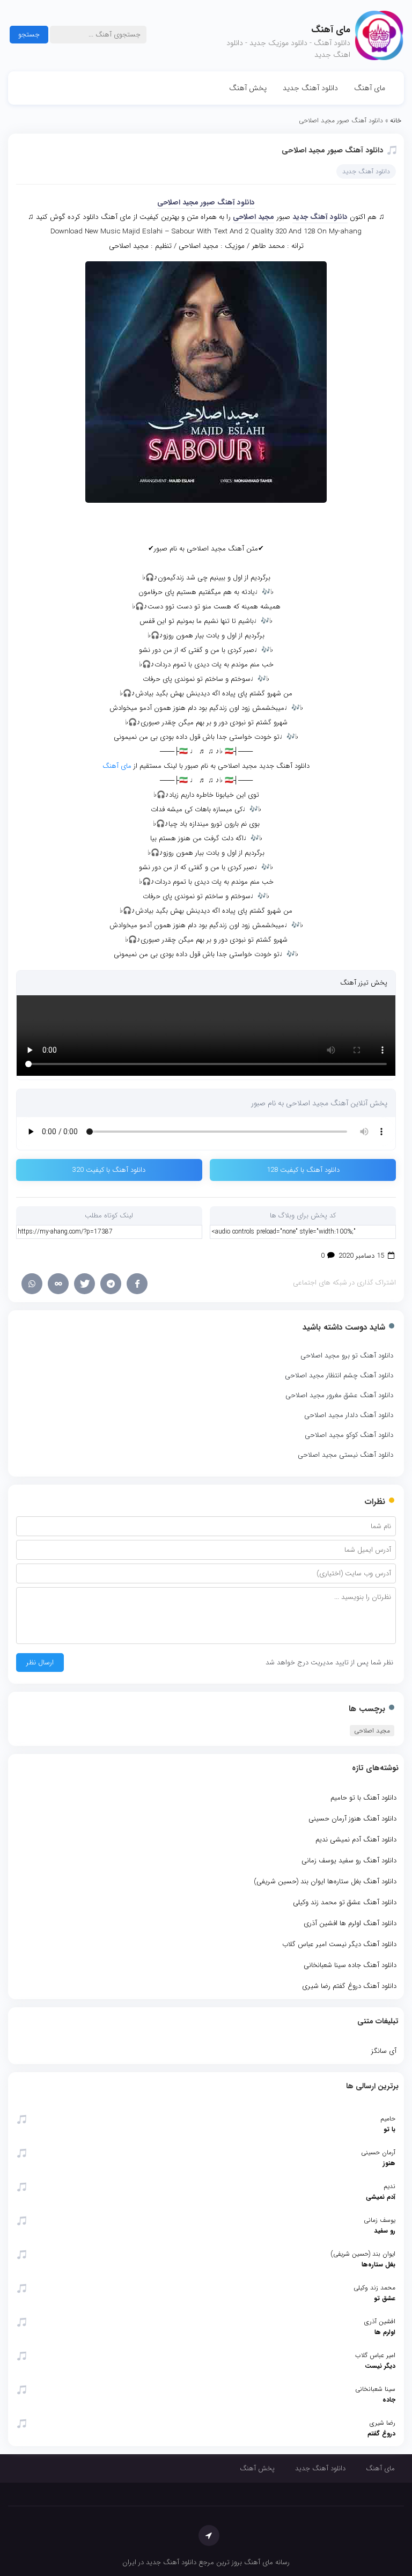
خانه (396, 120)
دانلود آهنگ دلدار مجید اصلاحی (349, 1415)
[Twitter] (84, 1284)
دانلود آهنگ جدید (310, 88)
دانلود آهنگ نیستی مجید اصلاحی (345, 1455)
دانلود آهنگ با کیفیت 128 (303, 1170)
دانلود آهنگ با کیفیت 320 (109, 1170)
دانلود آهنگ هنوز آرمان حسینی (352, 1819)
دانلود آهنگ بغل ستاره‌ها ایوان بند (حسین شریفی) (325, 1881)
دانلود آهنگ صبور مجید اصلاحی (332, 150)
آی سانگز (384, 2051)
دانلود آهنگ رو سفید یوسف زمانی (349, 1861)
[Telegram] (111, 1284)
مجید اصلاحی (253, 217)
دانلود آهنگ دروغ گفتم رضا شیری (349, 1986)
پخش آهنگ (248, 88)
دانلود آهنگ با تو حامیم (363, 1798)
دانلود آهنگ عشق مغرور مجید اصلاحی (339, 1395)
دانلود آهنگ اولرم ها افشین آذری (350, 1923)
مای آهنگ (370, 88)
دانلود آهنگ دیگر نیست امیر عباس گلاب (339, 1944)
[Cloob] (58, 1284)
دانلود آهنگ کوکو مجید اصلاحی (349, 1435)
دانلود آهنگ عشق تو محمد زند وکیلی (345, 1902)
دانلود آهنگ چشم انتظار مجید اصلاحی (339, 1375)
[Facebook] (137, 1284)
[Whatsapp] (32, 1284)
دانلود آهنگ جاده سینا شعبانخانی (350, 1965)
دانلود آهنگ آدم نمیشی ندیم (356, 1840)
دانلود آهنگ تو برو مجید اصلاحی (347, 1356)
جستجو (29, 35)
